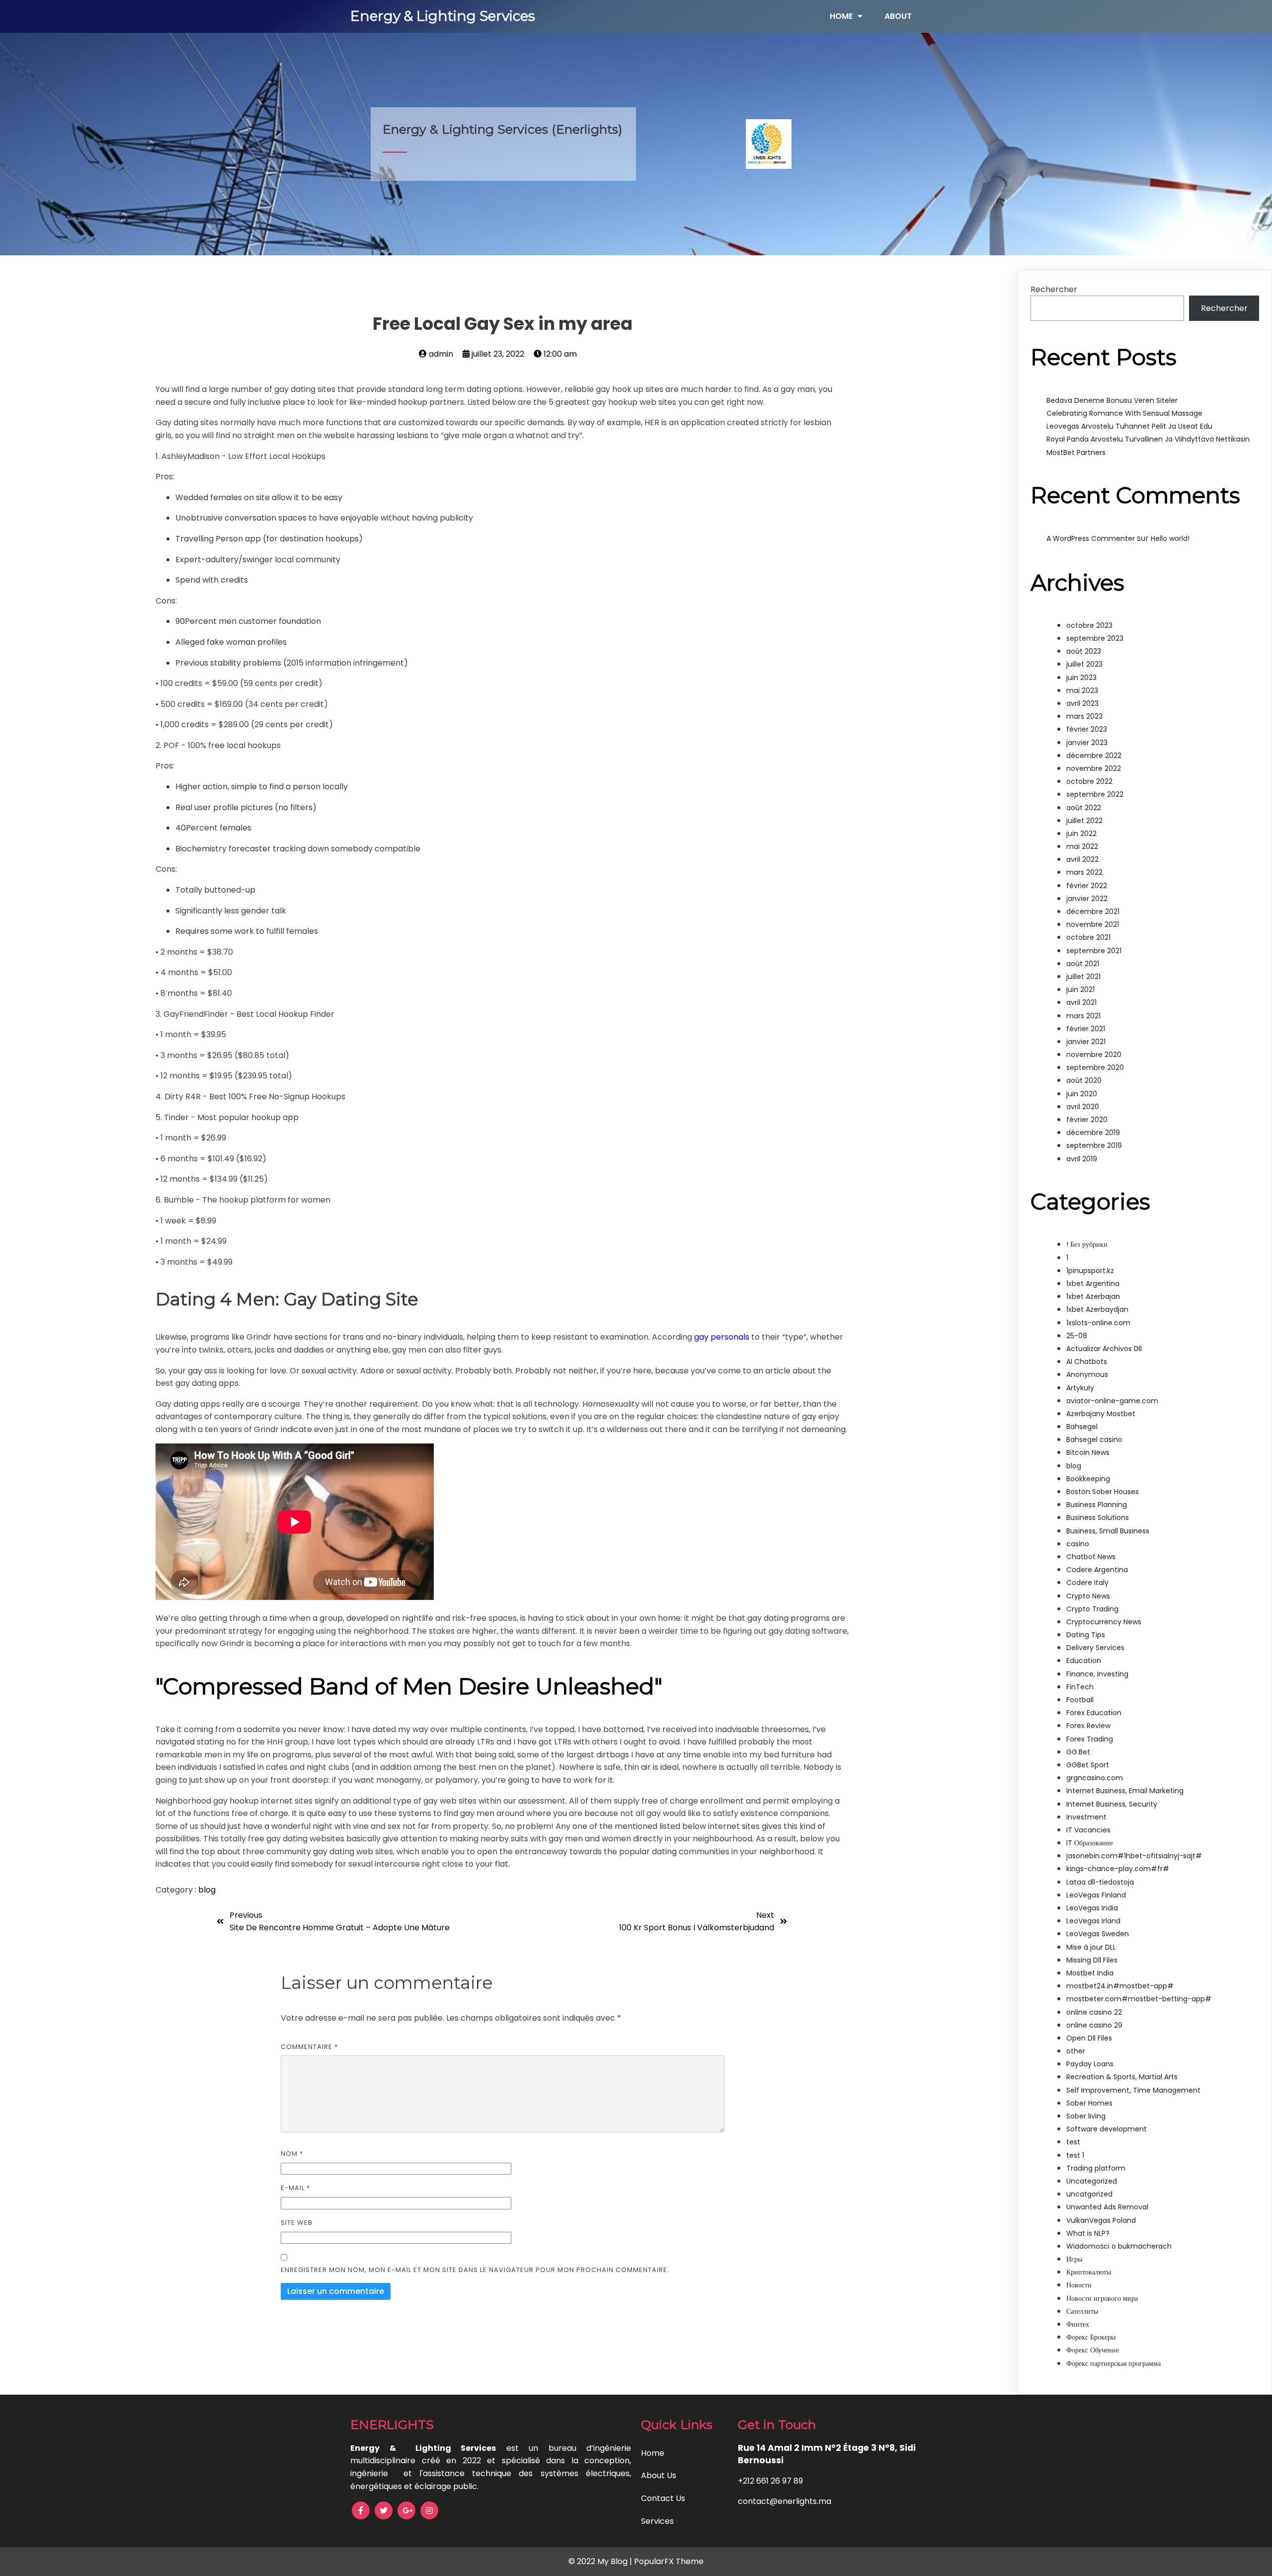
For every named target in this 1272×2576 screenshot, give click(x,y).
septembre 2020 (1095, 1067)
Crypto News (1088, 1596)
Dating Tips (1086, 1635)
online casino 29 (1094, 2025)
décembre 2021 (1093, 911)
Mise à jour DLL (1091, 1947)
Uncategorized (1092, 2181)
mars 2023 (1084, 716)
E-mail (295, 2188)
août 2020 (1084, 1080)
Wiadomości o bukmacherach (1119, 2246)
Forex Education (1094, 1713)
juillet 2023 (1084, 664)
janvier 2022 (1087, 899)
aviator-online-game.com (1112, 1401)
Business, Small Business (1108, 1531)
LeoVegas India (1092, 1908)
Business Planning (1097, 1505)
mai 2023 (1082, 690)
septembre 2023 (1095, 638)
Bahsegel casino (1094, 1440)
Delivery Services (1095, 1648)
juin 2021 (1080, 989)
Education (1084, 1661)
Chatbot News (1091, 1557)
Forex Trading (1090, 1739)
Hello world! (1170, 538)
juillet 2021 (1083, 977)
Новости (1079, 2285)
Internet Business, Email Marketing (1125, 1791)
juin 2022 (1081, 833)
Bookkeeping (1088, 1479)
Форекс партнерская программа (1113, 2363)
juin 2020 (1082, 1094)
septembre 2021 (1094, 951)
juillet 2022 (1084, 821)
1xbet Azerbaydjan (1097, 1309)
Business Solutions (1098, 1517)
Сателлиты (1082, 2311)
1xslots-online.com (1098, 1323)
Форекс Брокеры (1091, 2337)
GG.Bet (1078, 1752)
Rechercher (1054, 289)
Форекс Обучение (1093, 2350)
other (1076, 2051)
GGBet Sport (1088, 1765)
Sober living (1086, 2116)
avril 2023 (1082, 703)
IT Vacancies (1088, 1830)
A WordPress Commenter (1091, 538)
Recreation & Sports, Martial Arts (1122, 2077)
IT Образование (1090, 1843)
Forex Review (1088, 1726)
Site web (297, 2223)
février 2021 (1086, 1029)
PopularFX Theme (669, 2561)
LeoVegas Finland (1096, 1895)
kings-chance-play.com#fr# (1118, 1869)
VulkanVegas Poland (1101, 2220)
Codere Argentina (1097, 1570)
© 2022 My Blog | (601, 2561)
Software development (1107, 2129)
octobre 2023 (1089, 625)
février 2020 (1087, 1120)
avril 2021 (1081, 1002)
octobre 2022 (1089, 781)
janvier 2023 (1087, 743)
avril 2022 (1082, 859)
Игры (1074, 2259)
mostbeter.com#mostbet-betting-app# (1139, 1999)
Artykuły (1080, 1388)
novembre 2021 (1093, 924)
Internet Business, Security (1112, 1804)
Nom (292, 2154)
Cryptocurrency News (1104, 1622)
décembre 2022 (1094, 756)
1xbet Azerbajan (1093, 1296)
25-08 (1077, 1336)
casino (1078, 1544)
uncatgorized (1089, 2194)
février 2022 (1087, 886)
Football (1080, 1700)
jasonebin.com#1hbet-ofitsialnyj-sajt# (1134, 1856)
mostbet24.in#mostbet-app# (1120, 1986)
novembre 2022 (1094, 768)
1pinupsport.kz (1090, 1271)
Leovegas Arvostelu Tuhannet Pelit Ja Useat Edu (1129, 426)
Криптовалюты (1089, 2272)
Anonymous (1087, 1374)
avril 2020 (1083, 1107)
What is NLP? (1088, 2233)
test (1073, 2142)
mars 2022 (1084, 872)
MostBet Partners (1076, 453)
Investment (1086, 1817)
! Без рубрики (1087, 1244)
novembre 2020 (1094, 1055)
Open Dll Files (1089, 2038)
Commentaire (309, 2047)
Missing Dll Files (1092, 1960)
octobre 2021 (1088, 937)
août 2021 (1083, 964)
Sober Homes (1089, 2103)
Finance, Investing (1097, 1674)
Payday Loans (1090, 2064)
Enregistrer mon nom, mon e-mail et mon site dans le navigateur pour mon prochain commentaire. (475, 2270)
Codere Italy (1087, 1583)
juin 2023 (1081, 678)
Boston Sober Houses (1103, 1492)
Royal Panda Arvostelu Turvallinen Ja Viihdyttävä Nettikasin (1148, 439)
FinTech (1080, 1687)
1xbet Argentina (1093, 1284)
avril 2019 (1082, 1159)
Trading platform (1096, 2168)
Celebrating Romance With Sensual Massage (1124, 413)
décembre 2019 (1093, 1133)
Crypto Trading (1092, 1609)
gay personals (722, 1337)
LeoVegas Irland (1093, 1921)
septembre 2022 (1095, 794)
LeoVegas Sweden (1098, 1934)
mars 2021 (1083, 1016)
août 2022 (1084, 808)
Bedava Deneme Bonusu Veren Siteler (1112, 400)
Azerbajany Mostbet (1101, 1414)
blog (207, 1890)
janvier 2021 (1086, 1042)
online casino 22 (1094, 2012)
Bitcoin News (1088, 1452)
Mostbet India (1090, 1973)
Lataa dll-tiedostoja (1100, 1882)
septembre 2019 (1094, 1145)
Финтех (1078, 2324)
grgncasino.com (1095, 1778)
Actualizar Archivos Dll (1104, 1349)
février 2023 (1087, 729)
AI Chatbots (1087, 1362)
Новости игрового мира (1102, 2298)
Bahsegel (1082, 1427)
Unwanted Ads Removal (1107, 2207)
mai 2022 (1082, 846)
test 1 (1075, 2155)
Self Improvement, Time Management (1133, 2090)
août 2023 (1084, 651)
